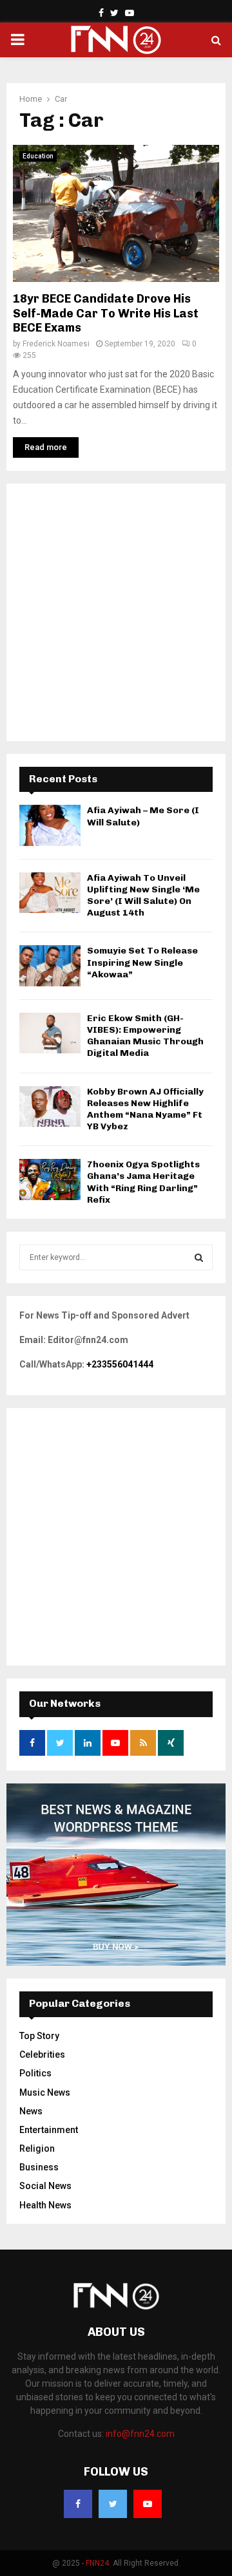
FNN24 (97, 2563)
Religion (37, 2148)
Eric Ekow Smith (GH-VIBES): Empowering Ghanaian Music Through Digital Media (145, 1036)
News (31, 2111)
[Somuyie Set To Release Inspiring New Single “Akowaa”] (50, 965)
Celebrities (42, 2054)
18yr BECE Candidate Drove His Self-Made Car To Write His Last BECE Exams (106, 313)
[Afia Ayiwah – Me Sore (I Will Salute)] (50, 825)
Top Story (39, 2036)
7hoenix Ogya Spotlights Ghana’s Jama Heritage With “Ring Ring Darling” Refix (143, 1182)
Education (38, 156)
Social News (45, 2186)
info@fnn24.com (140, 2434)
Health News (45, 2205)
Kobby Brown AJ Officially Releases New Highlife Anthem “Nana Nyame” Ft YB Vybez (145, 1109)
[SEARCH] (199, 1257)
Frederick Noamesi (56, 344)
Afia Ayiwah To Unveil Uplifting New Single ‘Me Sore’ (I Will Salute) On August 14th (143, 896)
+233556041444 (120, 1364)
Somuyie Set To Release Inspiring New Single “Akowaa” (142, 962)
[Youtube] (148, 2504)
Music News (45, 2092)
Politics (35, 2073)
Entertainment (49, 2130)
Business (39, 2167)
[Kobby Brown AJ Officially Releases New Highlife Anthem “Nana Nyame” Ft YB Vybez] (50, 1106)
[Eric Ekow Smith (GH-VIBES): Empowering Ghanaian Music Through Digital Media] (50, 1033)
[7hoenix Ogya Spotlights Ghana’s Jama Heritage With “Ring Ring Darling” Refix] (50, 1179)
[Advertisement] (116, 612)
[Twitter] (113, 2504)
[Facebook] (78, 2504)
